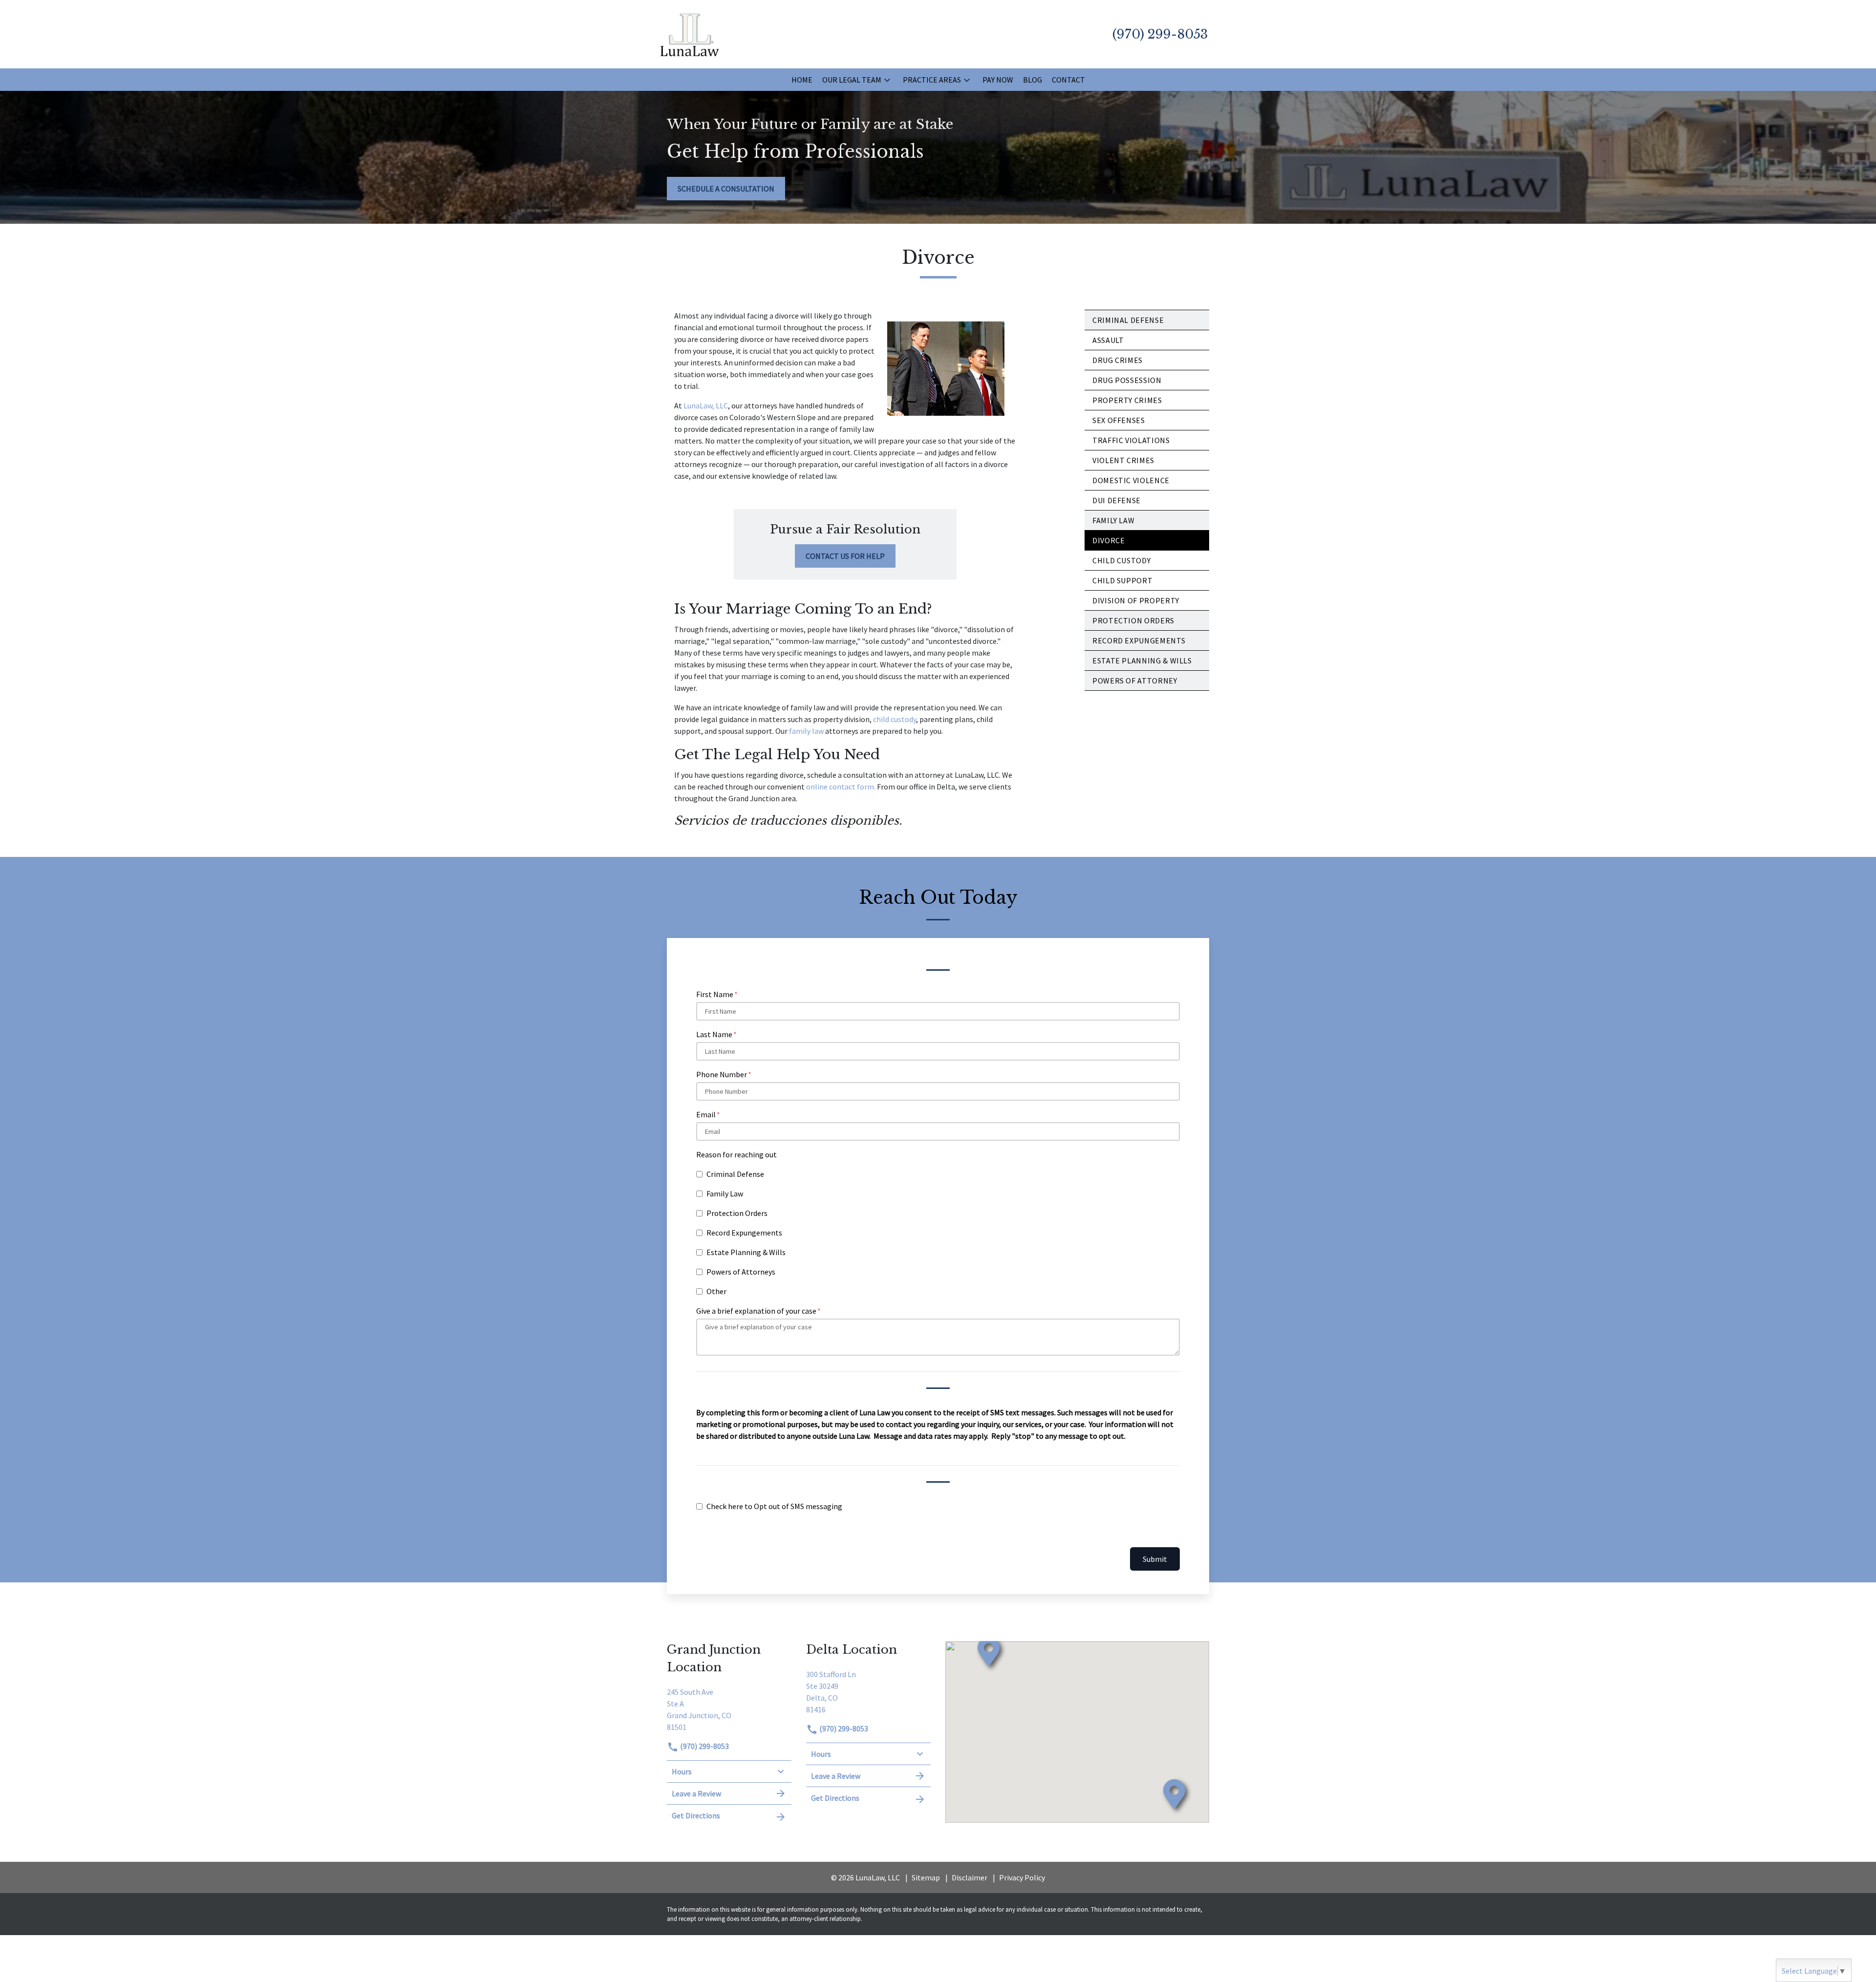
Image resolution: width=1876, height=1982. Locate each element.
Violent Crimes (1123, 460)
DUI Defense (1117, 500)
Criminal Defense (1128, 320)
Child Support (1122, 580)
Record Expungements (744, 1233)
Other (716, 1291)
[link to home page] (690, 33)
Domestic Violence (1131, 480)
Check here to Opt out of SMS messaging (774, 1506)
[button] (887, 80)
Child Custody (1121, 560)
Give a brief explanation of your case (756, 1311)
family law (807, 731)
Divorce (1109, 540)
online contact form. (841, 787)
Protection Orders (1133, 620)
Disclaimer (970, 1877)
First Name (715, 994)
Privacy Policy (1022, 1877)
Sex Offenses (1119, 420)
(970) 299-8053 (704, 1746)
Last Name (714, 1034)
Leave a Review (696, 1793)
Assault (1108, 340)
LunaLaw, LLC (706, 405)
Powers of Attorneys (741, 1272)
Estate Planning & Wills (746, 1252)
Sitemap (926, 1877)
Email (706, 1114)
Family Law (1113, 520)
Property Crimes (1127, 400)
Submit (1155, 1559)
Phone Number (722, 1074)
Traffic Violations (1131, 440)
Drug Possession (1127, 380)
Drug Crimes (1118, 360)
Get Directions (696, 1815)
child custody (895, 719)
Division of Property (1136, 600)
